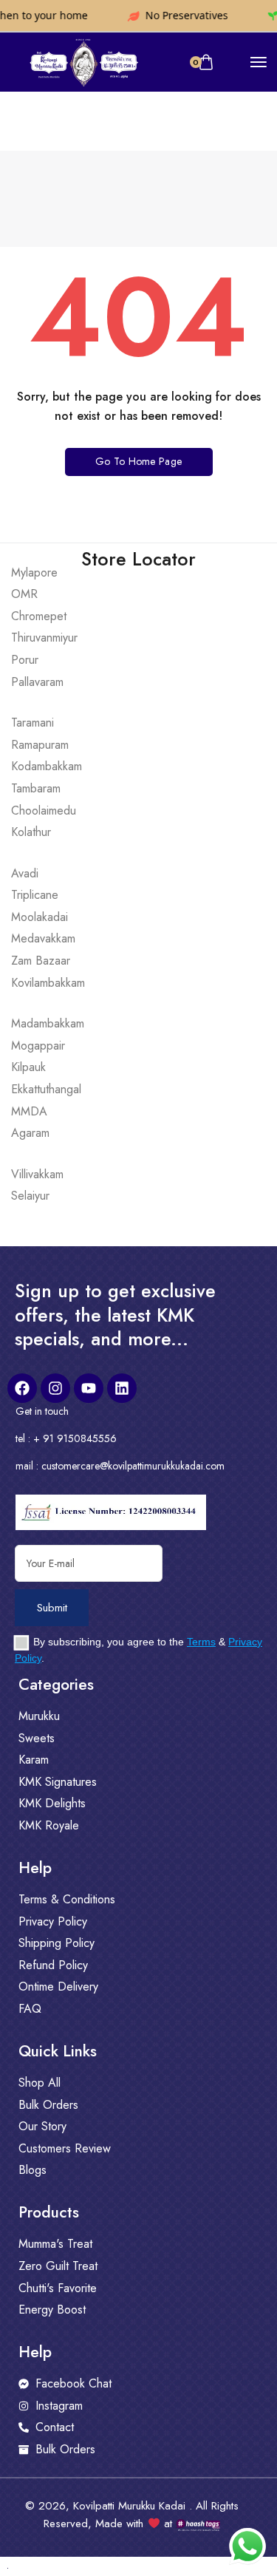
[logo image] (83, 61)
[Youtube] (89, 1388)
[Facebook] (22, 1388)
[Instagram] (55, 1388)
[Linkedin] (122, 1388)
